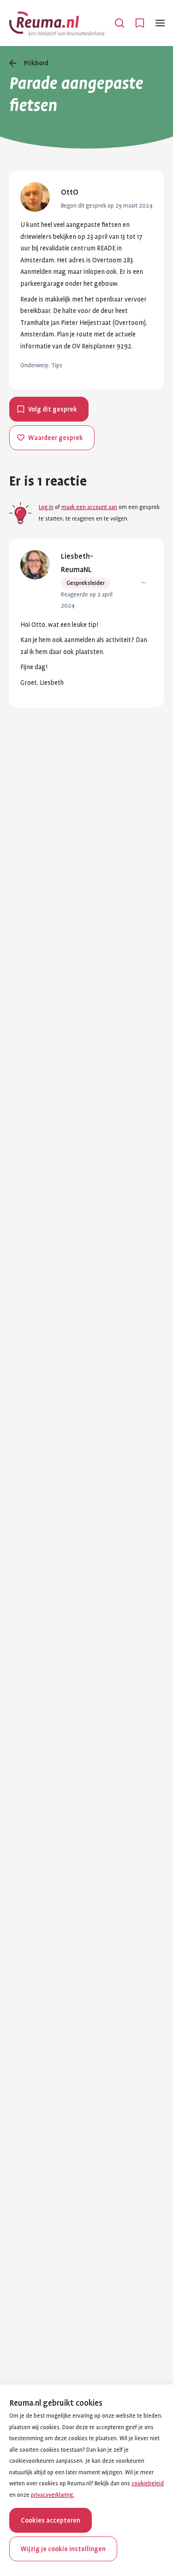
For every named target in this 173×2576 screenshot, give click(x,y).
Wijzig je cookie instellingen (63, 2549)
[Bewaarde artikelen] (140, 23)
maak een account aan (89, 507)
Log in (46, 507)
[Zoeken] (119, 23)
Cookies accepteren (51, 2520)
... (144, 581)
